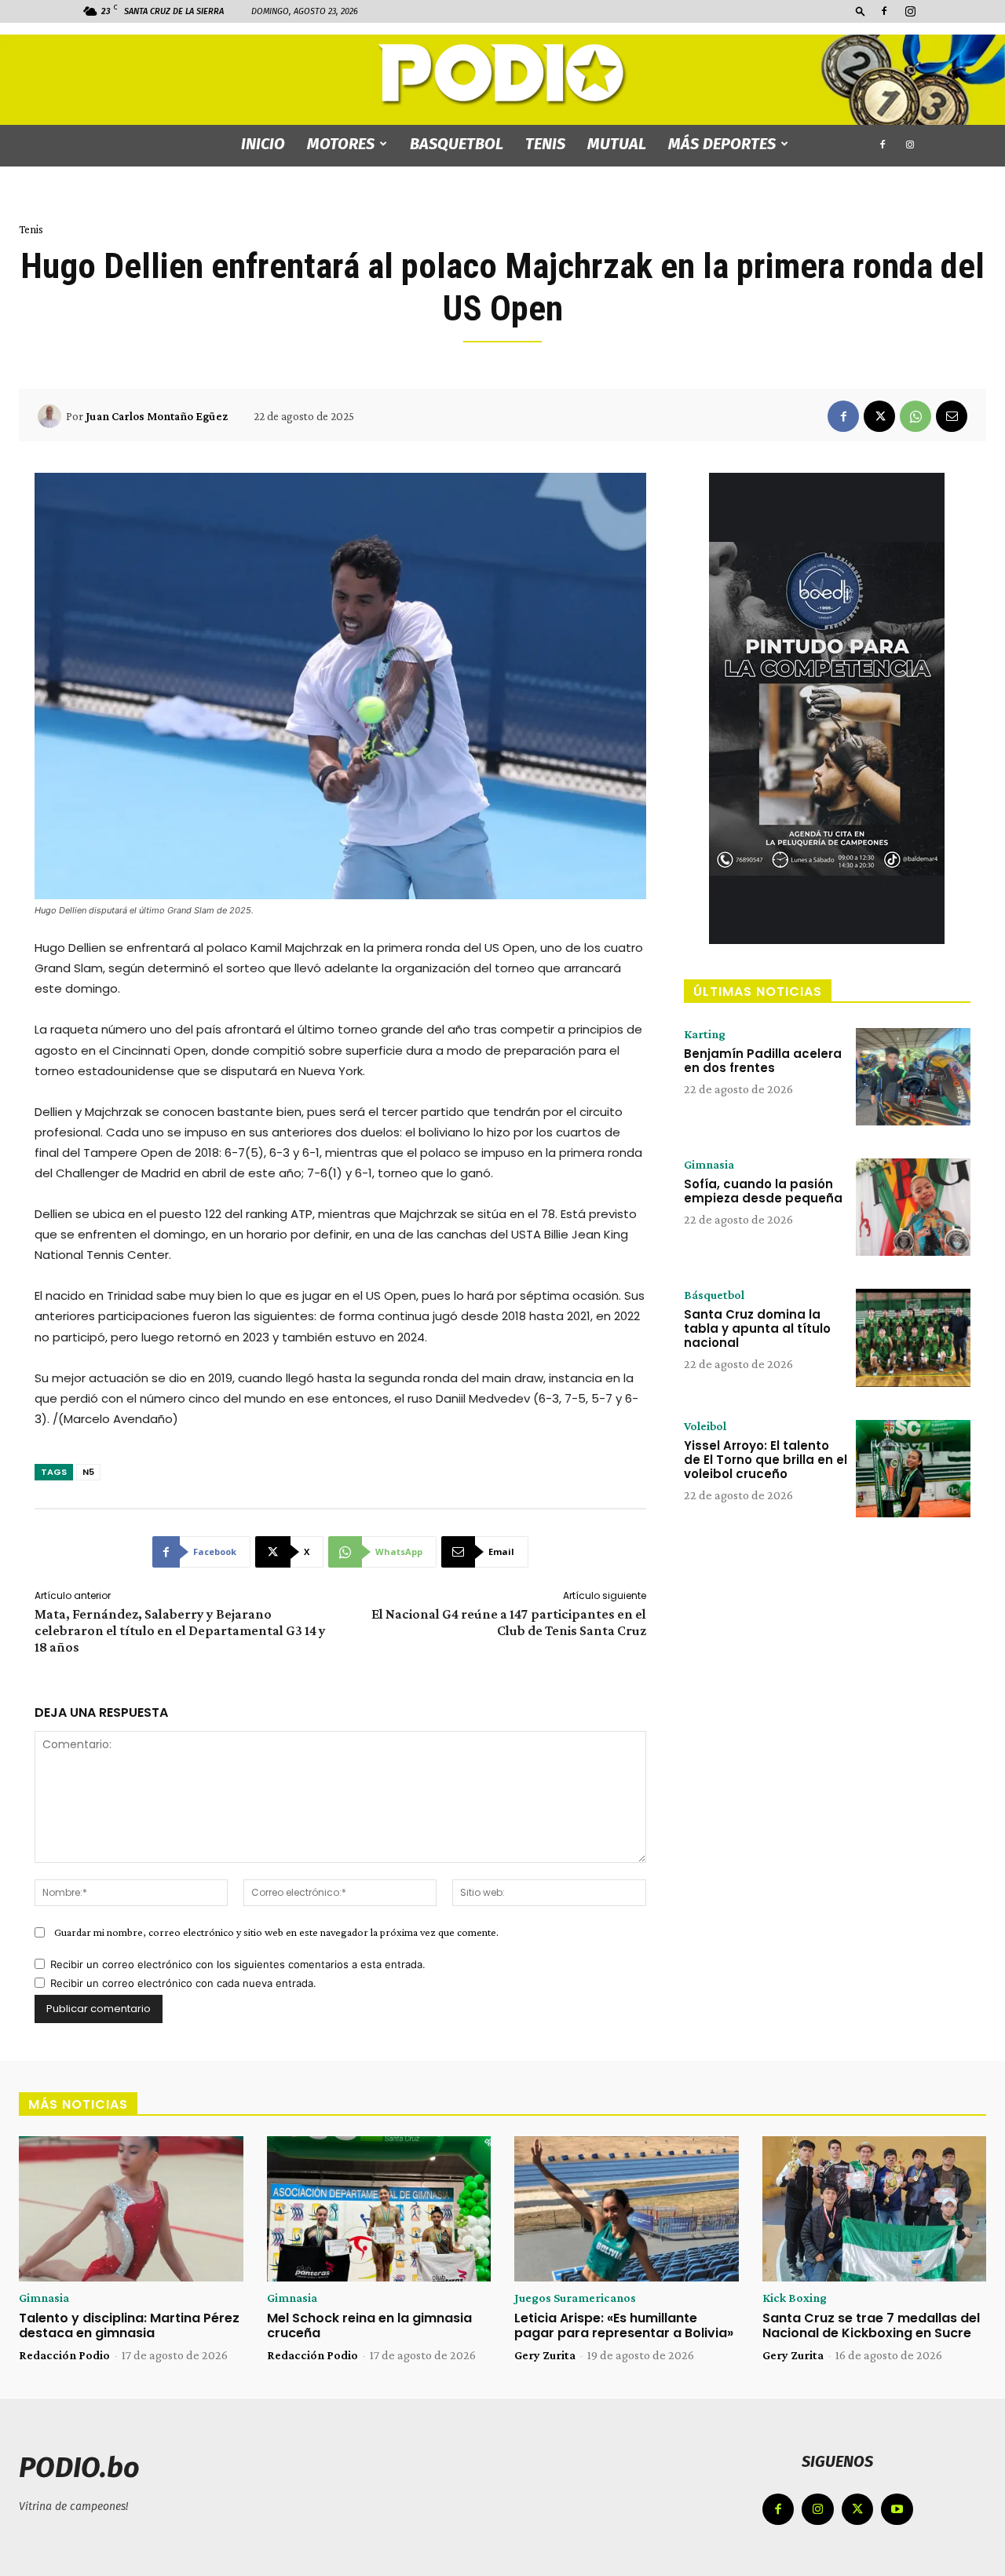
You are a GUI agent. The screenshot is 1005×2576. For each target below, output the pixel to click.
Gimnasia (709, 1165)
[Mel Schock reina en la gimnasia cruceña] (379, 2209)
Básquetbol (714, 1295)
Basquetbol (457, 144)
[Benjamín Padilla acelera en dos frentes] (913, 1077)
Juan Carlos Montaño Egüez (157, 416)
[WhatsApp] (915, 416)
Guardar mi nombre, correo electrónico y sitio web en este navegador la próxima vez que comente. (276, 1932)
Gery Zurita (545, 2355)
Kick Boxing (795, 2298)
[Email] (952, 416)
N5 (88, 1472)
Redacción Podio (64, 2355)
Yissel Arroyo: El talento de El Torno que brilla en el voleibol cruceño (766, 1460)
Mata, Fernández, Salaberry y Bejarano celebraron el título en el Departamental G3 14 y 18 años (180, 1630)
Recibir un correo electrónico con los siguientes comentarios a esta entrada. (238, 1964)
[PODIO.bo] (502, 75)
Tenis (545, 144)
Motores (341, 144)
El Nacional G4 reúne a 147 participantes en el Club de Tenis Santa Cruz (509, 1622)
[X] (879, 416)
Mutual (617, 144)
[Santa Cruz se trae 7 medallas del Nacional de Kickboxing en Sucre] (875, 2209)
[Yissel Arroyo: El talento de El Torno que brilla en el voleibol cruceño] (913, 1469)
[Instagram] (910, 11)
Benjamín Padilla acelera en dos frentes (763, 1061)
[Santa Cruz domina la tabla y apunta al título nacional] (913, 1337)
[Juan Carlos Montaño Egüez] (52, 416)
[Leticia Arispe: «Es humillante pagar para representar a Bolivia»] (627, 2209)
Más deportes (722, 144)
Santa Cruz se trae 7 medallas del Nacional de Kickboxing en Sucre (871, 2325)
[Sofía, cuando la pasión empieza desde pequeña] (913, 1207)
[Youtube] (897, 2510)
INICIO (263, 144)
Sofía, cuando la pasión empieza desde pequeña (763, 1191)
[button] (861, 11)
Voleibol (705, 1426)
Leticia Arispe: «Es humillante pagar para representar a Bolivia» (624, 2325)
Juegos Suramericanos (575, 2298)
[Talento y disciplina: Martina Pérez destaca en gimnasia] (131, 2209)
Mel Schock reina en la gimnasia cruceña (369, 2325)
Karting (705, 1034)
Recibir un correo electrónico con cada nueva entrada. (183, 1983)
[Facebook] (884, 11)
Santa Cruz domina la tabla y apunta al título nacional (757, 1328)
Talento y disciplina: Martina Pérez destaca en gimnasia (129, 2325)
